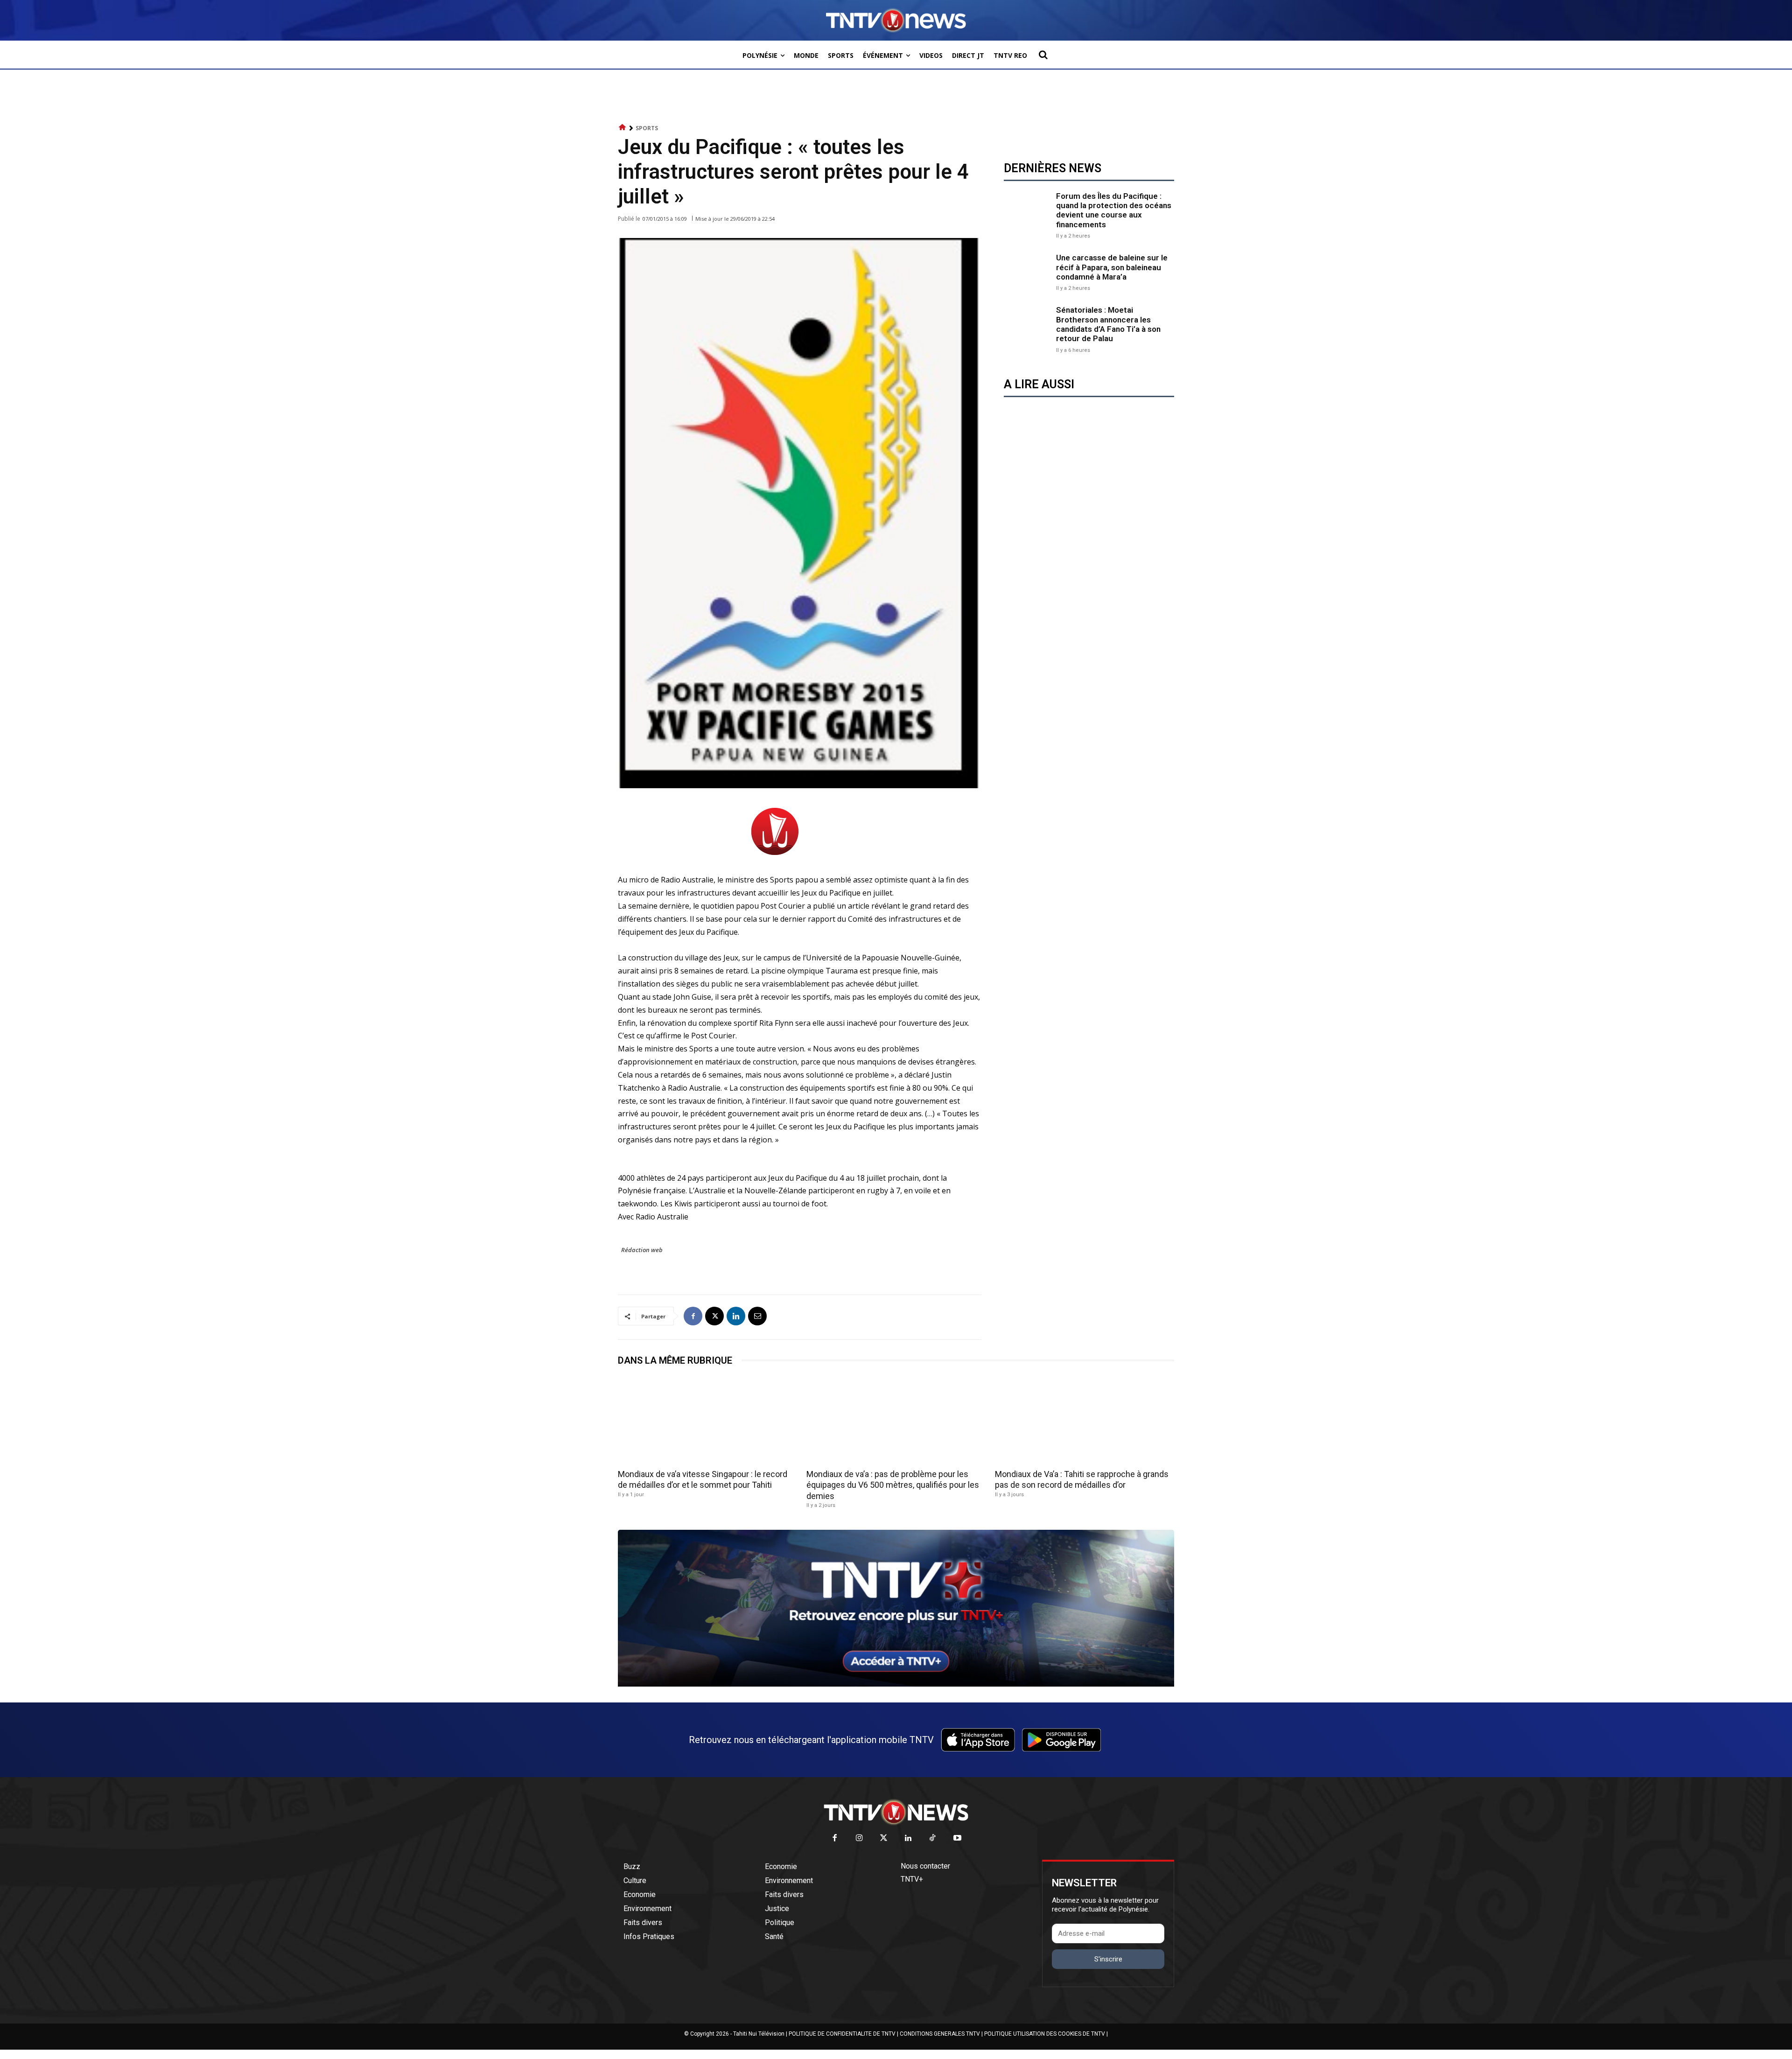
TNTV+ (912, 1879)
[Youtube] (957, 1838)
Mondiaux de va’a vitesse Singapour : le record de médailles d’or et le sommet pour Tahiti (703, 1479)
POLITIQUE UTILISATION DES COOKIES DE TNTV (1045, 2034)
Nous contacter (925, 1866)
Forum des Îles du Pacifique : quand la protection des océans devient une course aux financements (1114, 210)
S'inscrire (1108, 1959)
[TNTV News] (896, 1812)
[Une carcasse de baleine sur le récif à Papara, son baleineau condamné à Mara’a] (1028, 272)
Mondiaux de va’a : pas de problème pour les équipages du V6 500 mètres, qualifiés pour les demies (893, 1485)
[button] (1043, 55)
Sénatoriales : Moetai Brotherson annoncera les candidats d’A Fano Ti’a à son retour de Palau (1108, 324)
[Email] (757, 1316)
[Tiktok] (933, 1838)
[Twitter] (884, 1838)
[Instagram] (859, 1838)
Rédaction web (642, 1250)
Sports (647, 128)
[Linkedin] (736, 1316)
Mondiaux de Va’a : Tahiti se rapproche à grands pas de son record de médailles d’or (1082, 1479)
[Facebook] (693, 1316)
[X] (714, 1316)
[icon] (623, 128)
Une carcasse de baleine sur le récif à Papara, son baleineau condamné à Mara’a (1112, 267)
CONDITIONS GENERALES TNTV (940, 2034)
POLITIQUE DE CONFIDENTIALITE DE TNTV (842, 2034)
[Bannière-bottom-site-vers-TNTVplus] (896, 1684)
